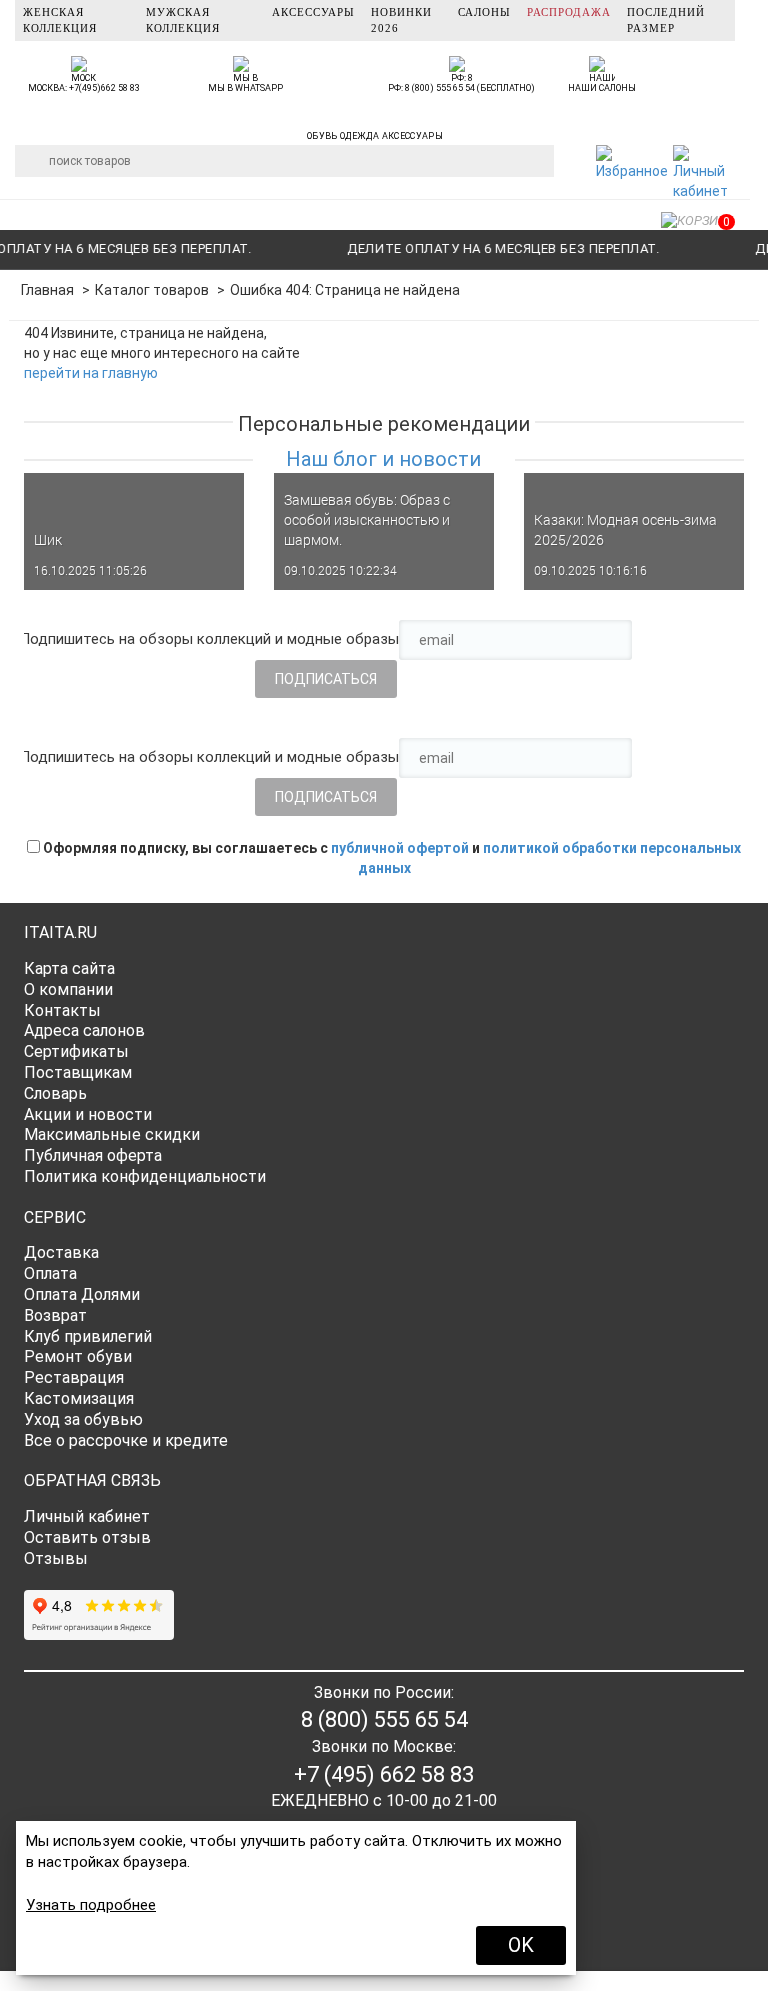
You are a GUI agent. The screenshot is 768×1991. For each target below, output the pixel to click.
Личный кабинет (87, 1516)
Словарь (55, 1093)
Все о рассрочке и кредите (126, 1440)
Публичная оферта (93, 1155)
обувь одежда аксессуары (375, 133)
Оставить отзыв (87, 1537)
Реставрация (74, 1377)
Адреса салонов (84, 1030)
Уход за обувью (83, 1419)
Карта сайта (69, 968)
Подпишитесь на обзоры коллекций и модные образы (209, 639)
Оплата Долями (82, 1294)
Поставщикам (78, 1072)
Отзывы (56, 1558)
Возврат (55, 1315)
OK (521, 1945)
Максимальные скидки (112, 1134)
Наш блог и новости (383, 459)
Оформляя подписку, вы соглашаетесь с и (390, 858)
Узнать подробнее (91, 1905)
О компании (68, 989)
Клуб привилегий (88, 1336)
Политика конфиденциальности (145, 1176)
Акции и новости (88, 1114)
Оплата (50, 1273)
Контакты (62, 1010)
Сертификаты (76, 1051)
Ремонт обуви (78, 1356)
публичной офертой (400, 848)
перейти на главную (91, 373)
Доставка (61, 1252)
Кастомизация (79, 1398)
